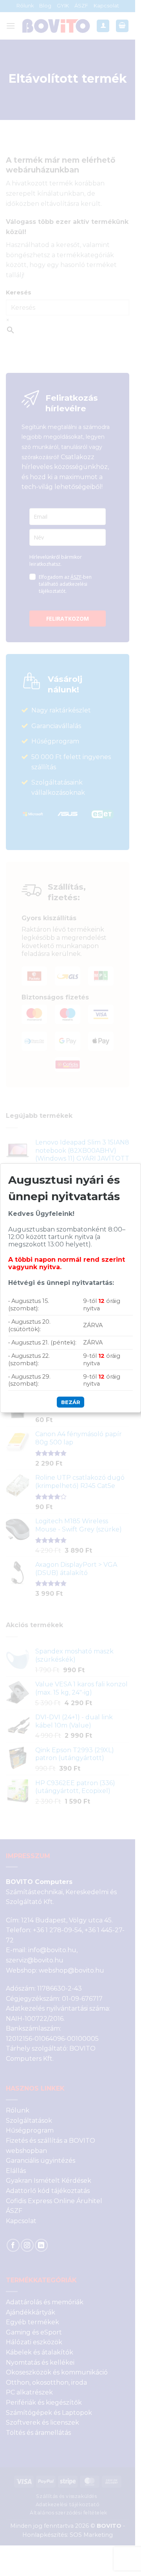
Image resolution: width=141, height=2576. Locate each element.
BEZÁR (71, 1402)
